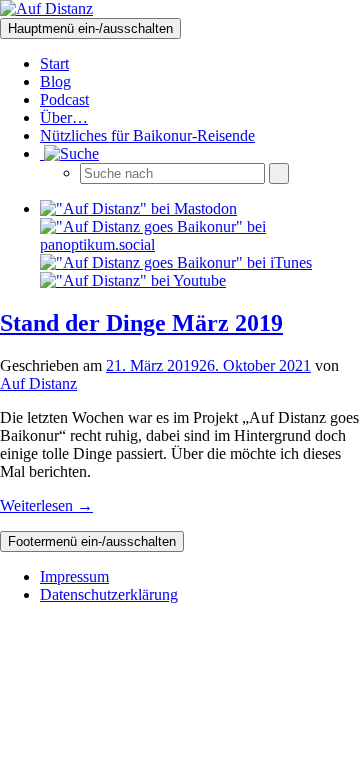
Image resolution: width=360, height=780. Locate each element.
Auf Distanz (38, 383)
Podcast (64, 99)
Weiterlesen (46, 505)
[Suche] (279, 173)
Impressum (74, 576)
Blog (55, 81)
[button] (69, 153)
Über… (64, 117)
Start (54, 63)
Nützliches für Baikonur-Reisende (147, 135)
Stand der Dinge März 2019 (141, 323)
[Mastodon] (138, 208)
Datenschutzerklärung (109, 594)
